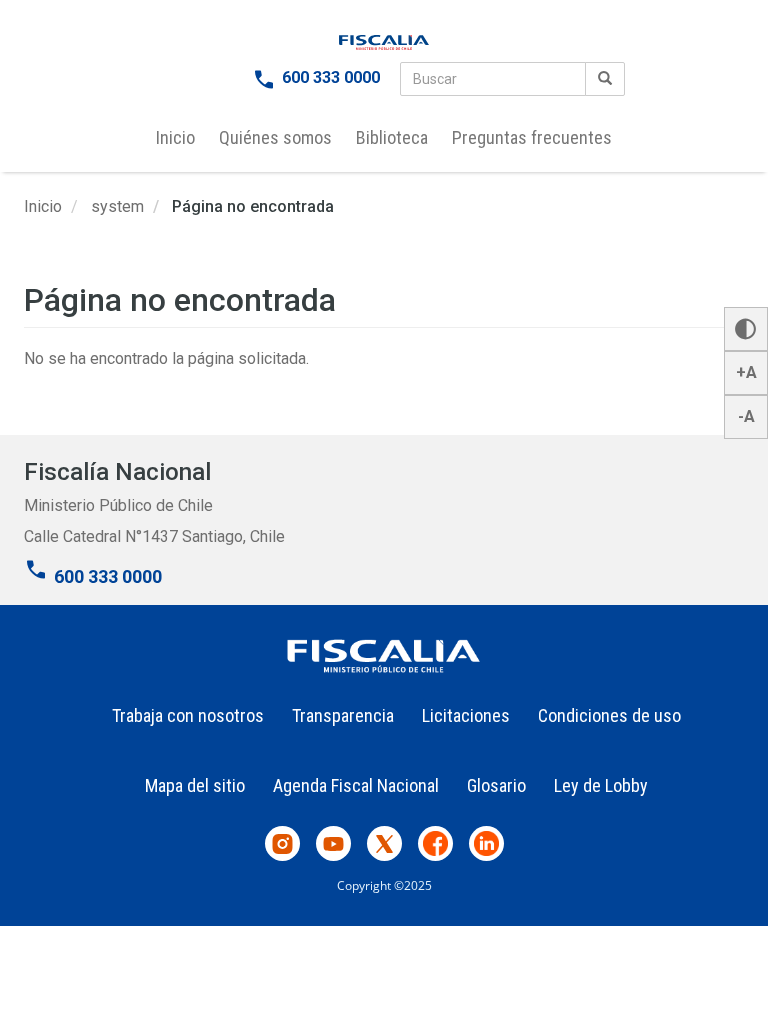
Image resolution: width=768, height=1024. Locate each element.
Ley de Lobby (601, 785)
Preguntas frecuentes (532, 137)
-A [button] (746, 416)
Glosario (496, 785)
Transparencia (343, 715)
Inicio (175, 137)
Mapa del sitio (195, 785)
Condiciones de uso (609, 715)
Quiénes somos (275, 137)
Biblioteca (392, 137)
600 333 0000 (331, 77)
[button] (746, 329)
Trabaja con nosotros (188, 715)
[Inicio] (384, 42)
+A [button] (746, 372)
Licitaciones (466, 715)
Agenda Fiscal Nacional (356, 785)
